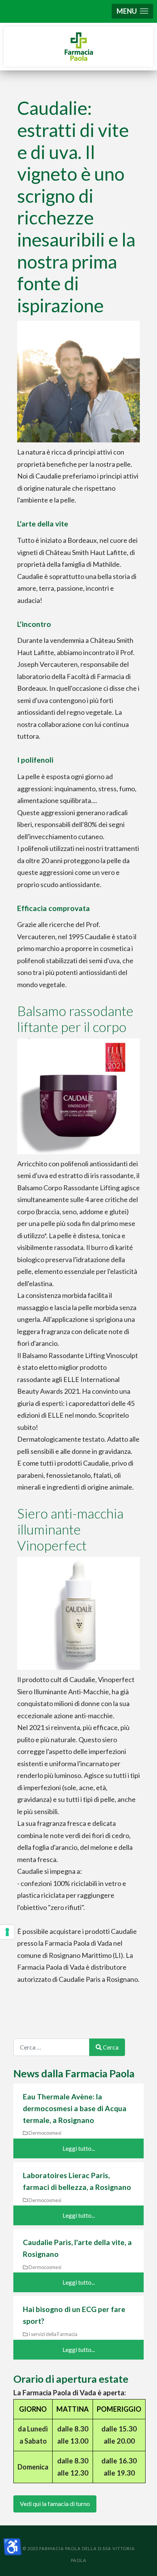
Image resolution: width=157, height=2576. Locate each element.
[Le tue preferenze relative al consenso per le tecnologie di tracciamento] (7, 1932)
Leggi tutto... (79, 2148)
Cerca (111, 2047)
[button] (132, 11)
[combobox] (51, 2047)
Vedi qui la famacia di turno (55, 2504)
